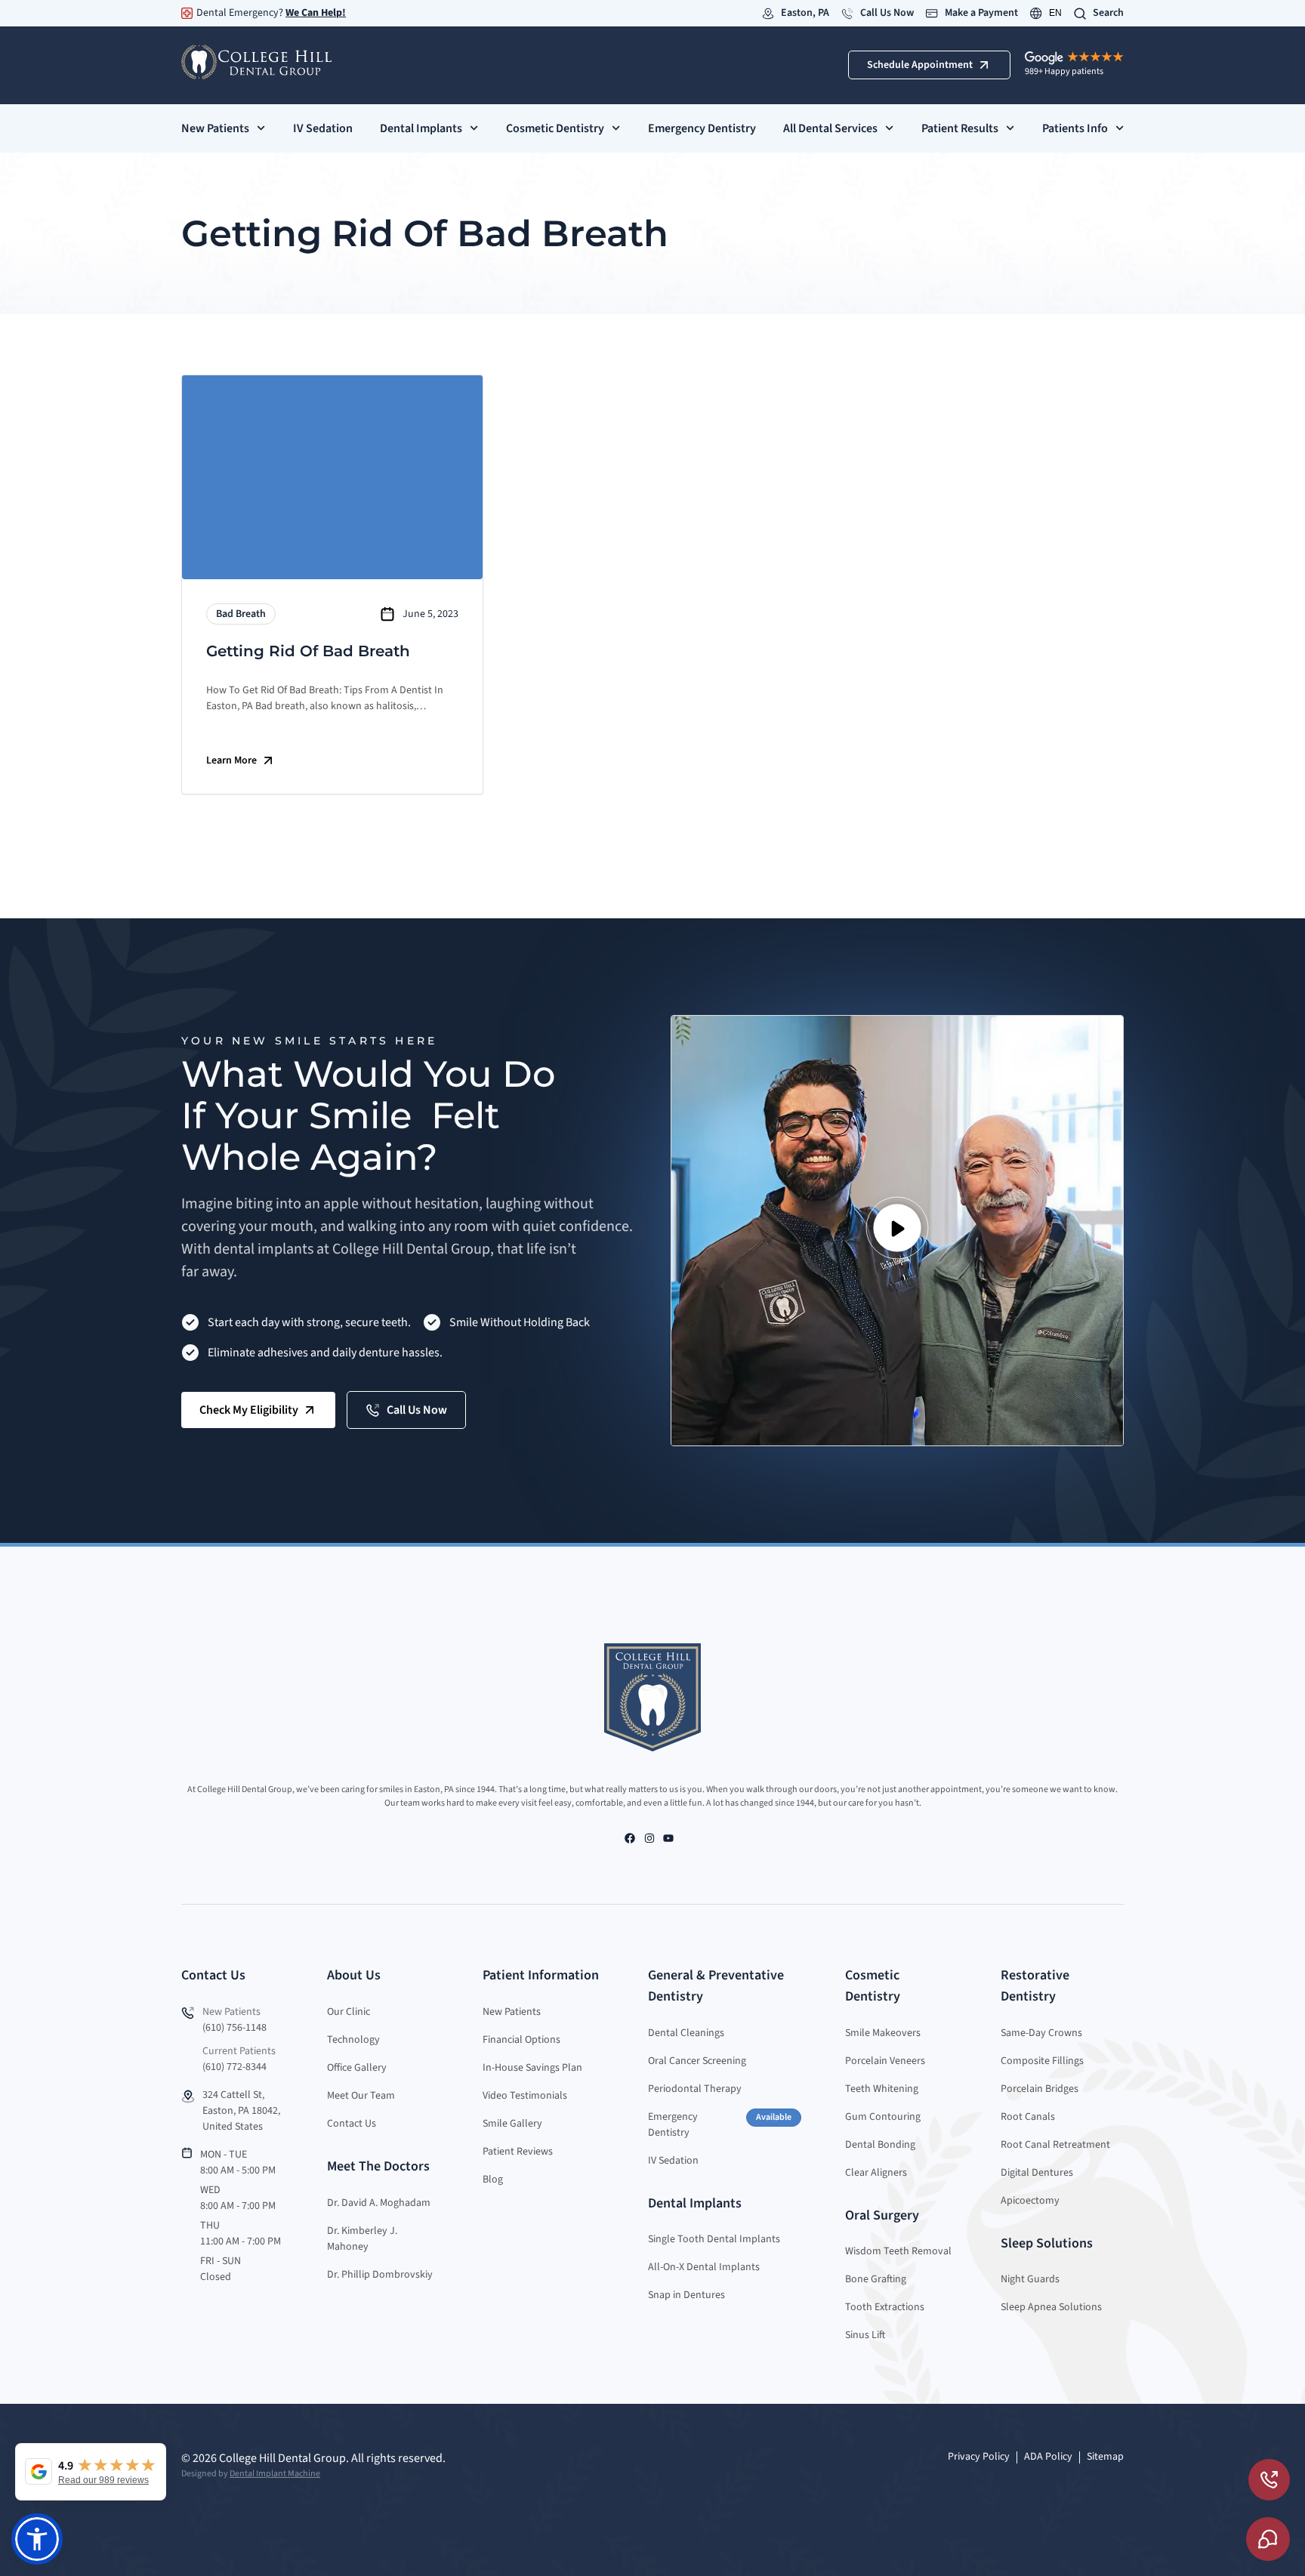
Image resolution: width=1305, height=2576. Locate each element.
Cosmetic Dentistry (555, 128)
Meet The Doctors (378, 2166)
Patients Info (1075, 128)
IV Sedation (323, 128)
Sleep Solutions (1047, 2243)
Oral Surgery (882, 2215)
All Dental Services (830, 128)
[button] (897, 1231)
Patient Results (960, 128)
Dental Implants (421, 128)
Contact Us (213, 1975)
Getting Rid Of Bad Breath (308, 651)
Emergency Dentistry (702, 128)
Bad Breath (241, 614)
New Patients (215, 128)
